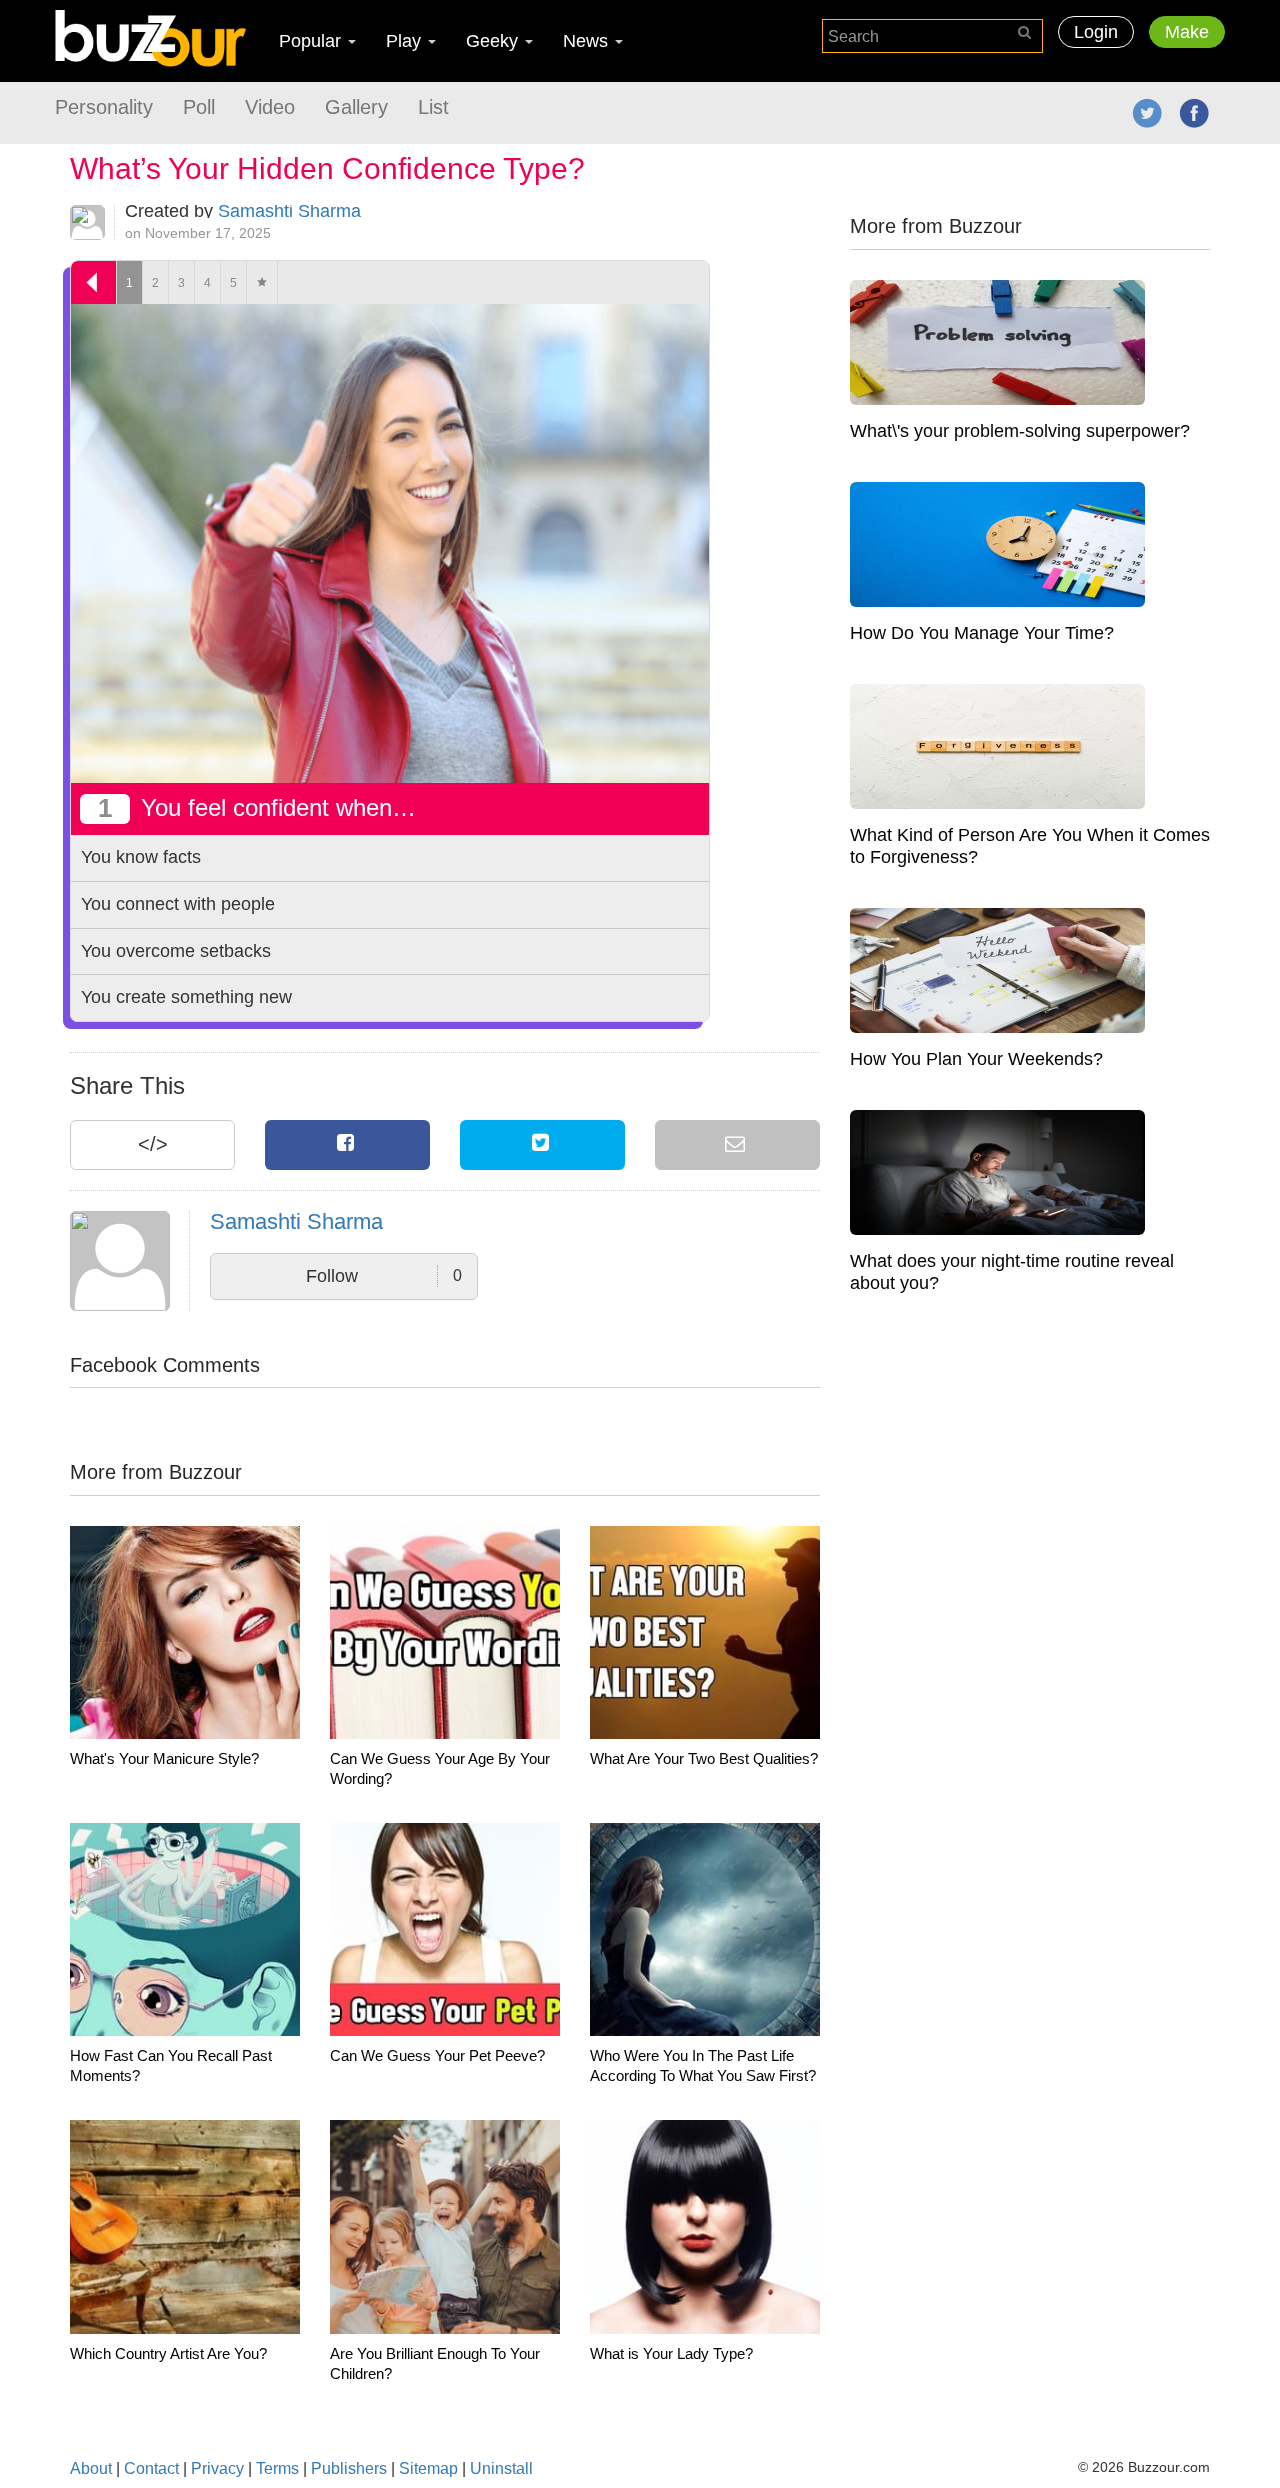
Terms (277, 2468)
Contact (151, 2468)
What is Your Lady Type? (671, 2353)
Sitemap (428, 2468)
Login (1096, 32)
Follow (384, 1276)
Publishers (349, 2468)
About (91, 2468)
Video (270, 107)
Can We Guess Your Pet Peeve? (437, 2055)
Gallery (356, 107)
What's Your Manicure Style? (164, 1758)
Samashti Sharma (289, 211)
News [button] (588, 41)
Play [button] (406, 41)
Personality (104, 107)
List (433, 107)
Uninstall (501, 2468)
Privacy (217, 2468)
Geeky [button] (494, 41)
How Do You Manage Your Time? (982, 633)
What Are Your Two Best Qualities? (704, 1758)
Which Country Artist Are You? (168, 2353)
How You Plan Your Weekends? (976, 1059)
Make (1187, 32)
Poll (199, 107)
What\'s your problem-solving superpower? (1020, 431)
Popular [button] (312, 41)
